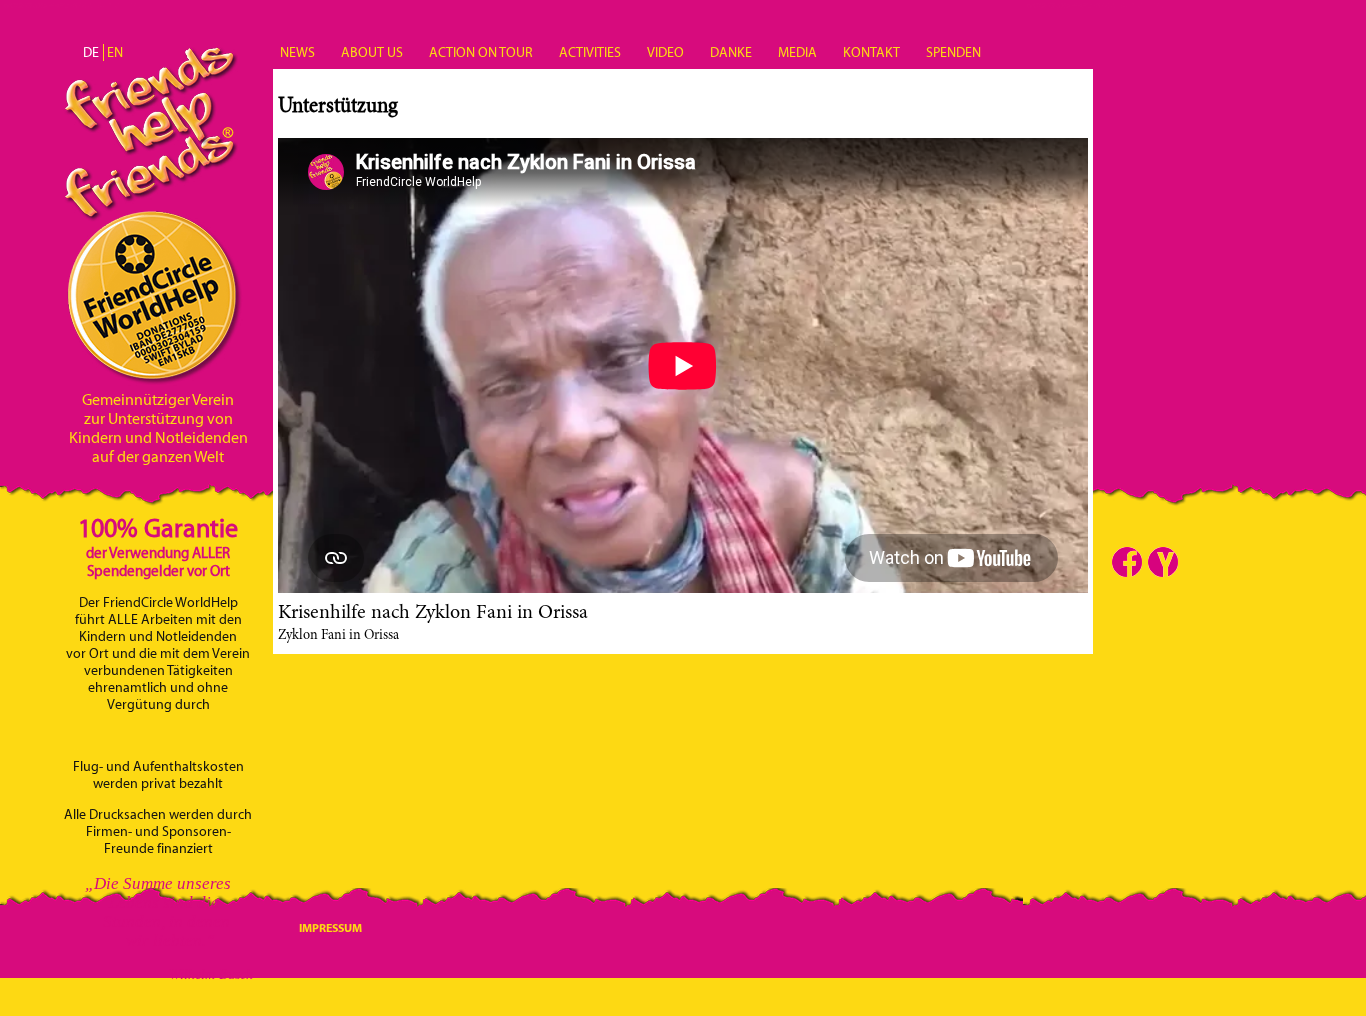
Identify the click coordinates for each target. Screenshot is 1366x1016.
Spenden (953, 52)
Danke (731, 52)
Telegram (1199, 562)
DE (91, 52)
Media (797, 52)
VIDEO (665, 52)
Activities (590, 52)
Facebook (1127, 562)
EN (115, 52)
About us (372, 52)
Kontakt (871, 52)
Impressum (330, 927)
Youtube (1163, 562)
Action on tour (481, 52)
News (297, 52)
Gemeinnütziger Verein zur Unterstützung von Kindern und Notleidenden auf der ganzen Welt (158, 428)
